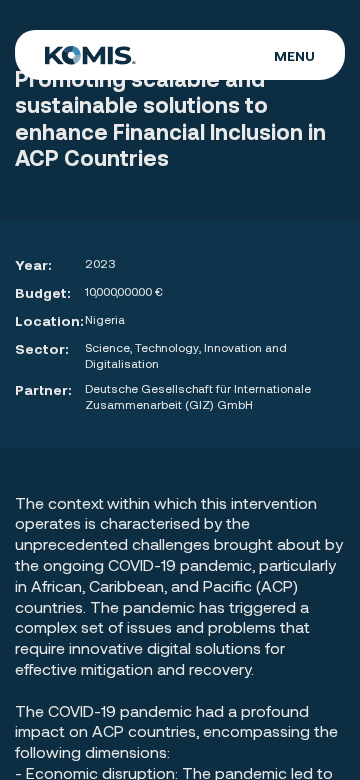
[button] (294, 55)
